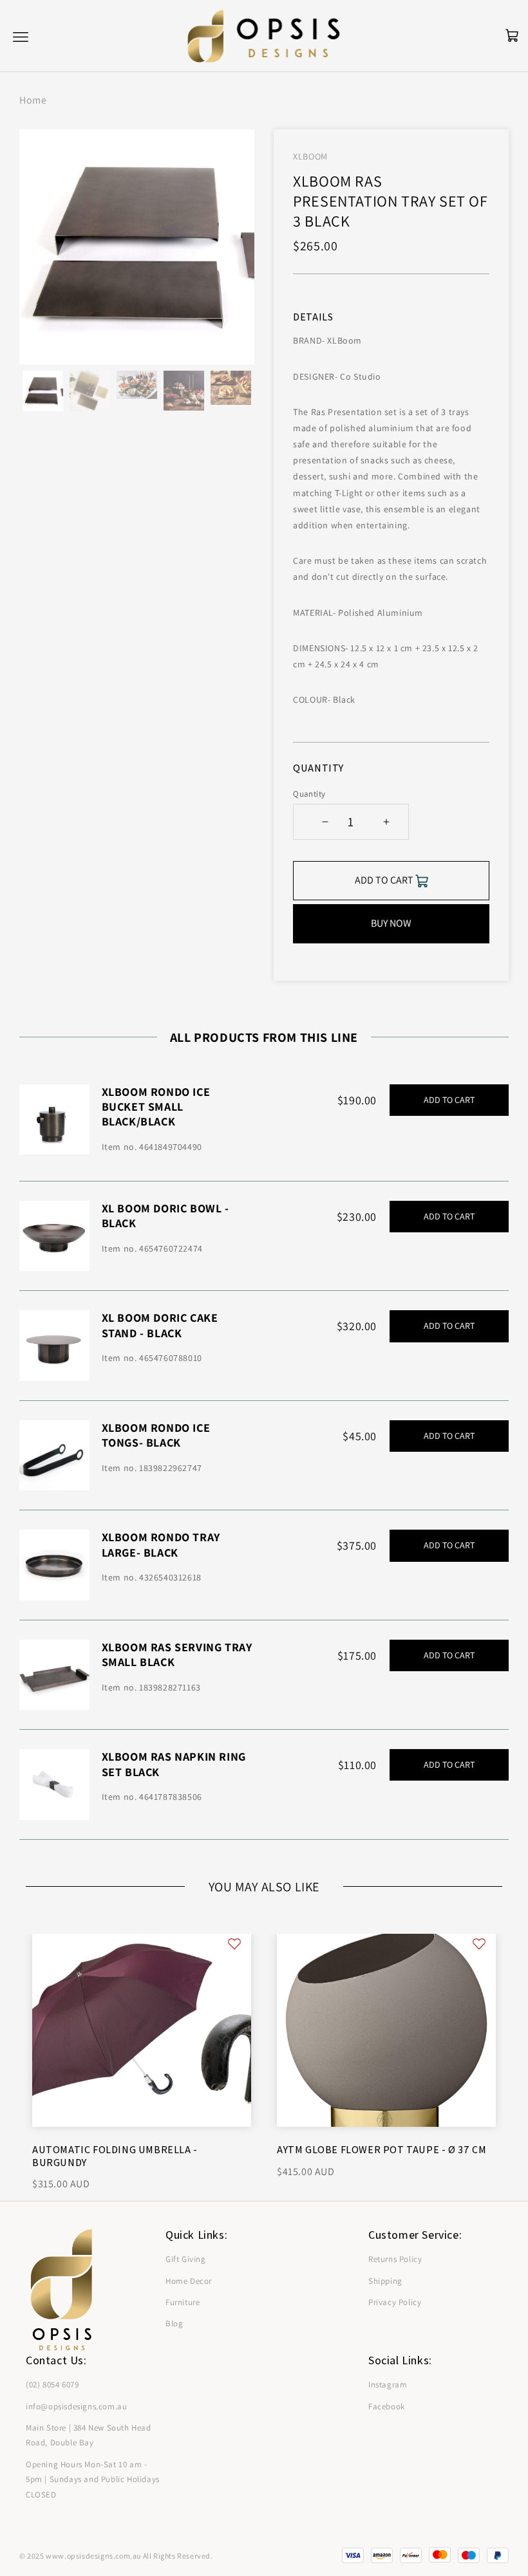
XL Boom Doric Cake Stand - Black (160, 1325)
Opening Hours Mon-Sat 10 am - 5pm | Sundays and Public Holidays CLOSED (93, 2479)
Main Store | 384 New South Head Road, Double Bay (89, 2435)
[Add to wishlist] (234, 1944)
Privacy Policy (395, 2302)
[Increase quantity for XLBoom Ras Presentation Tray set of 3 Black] (386, 822)
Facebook (387, 2406)
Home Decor (189, 2281)
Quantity (309, 794)
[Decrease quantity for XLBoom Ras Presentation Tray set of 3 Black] (325, 822)
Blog (174, 2323)
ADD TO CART (449, 1100)
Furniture (183, 2302)
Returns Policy (395, 2259)
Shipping (385, 2281)
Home (33, 100)
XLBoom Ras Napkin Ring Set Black (174, 1764)
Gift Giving (186, 2259)
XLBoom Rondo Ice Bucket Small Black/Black (156, 1107)
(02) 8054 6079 (52, 2385)
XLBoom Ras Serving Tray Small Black (177, 1654)
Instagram (388, 2385)
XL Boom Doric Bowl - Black (165, 1216)
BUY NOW (391, 923)
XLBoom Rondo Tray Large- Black (161, 1544)
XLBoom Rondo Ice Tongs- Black (156, 1435)
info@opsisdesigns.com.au (76, 2406)
